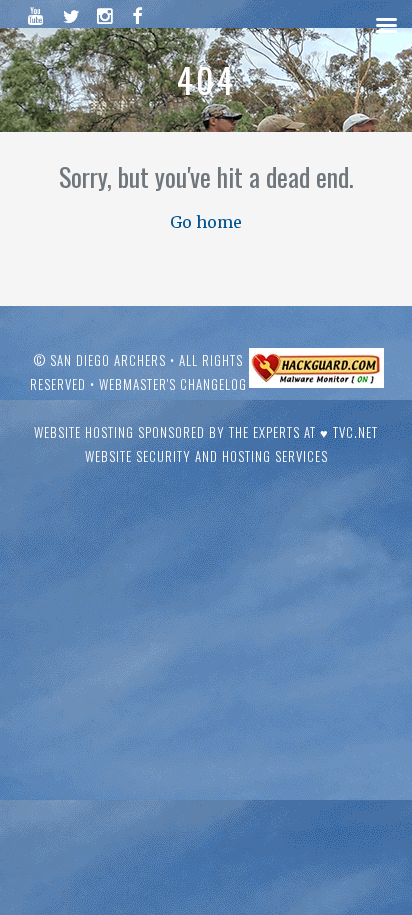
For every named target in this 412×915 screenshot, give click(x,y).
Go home (206, 222)
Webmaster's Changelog (173, 384)
